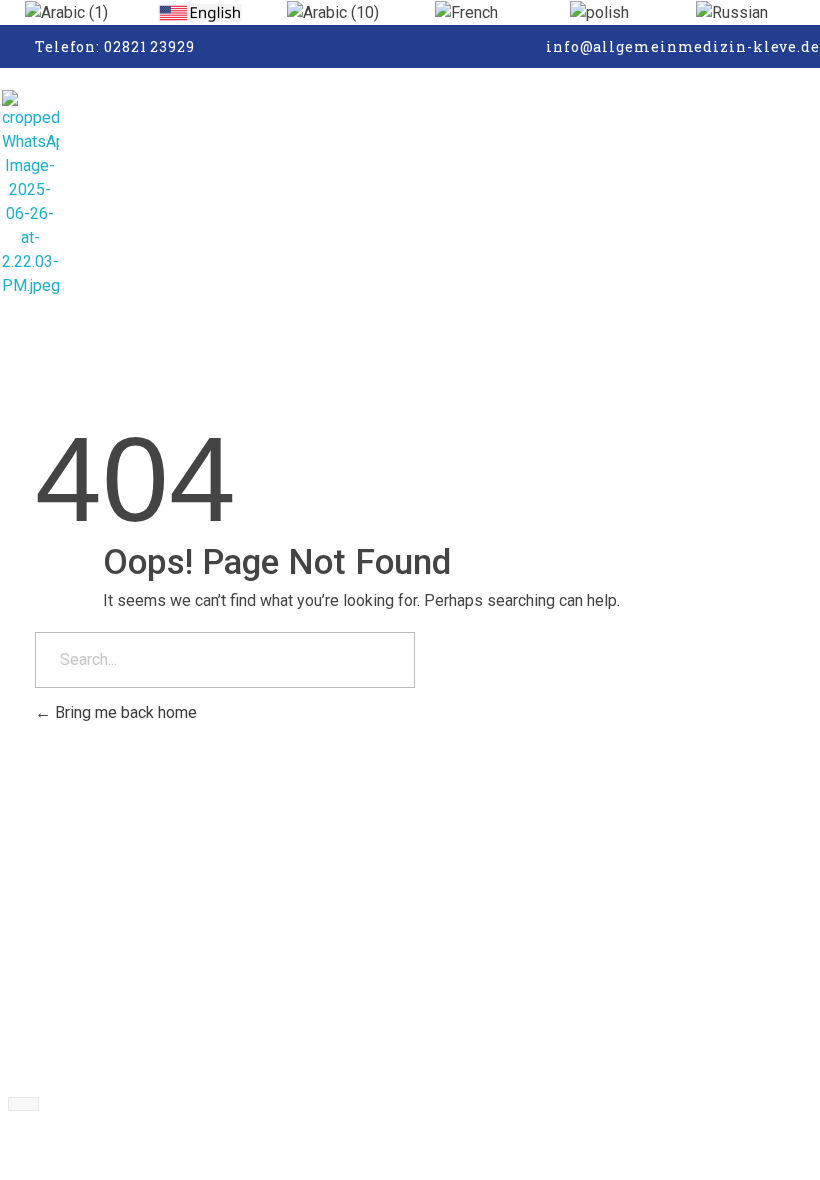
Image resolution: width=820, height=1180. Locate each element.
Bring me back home (124, 712)
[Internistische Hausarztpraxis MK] (96, 194)
